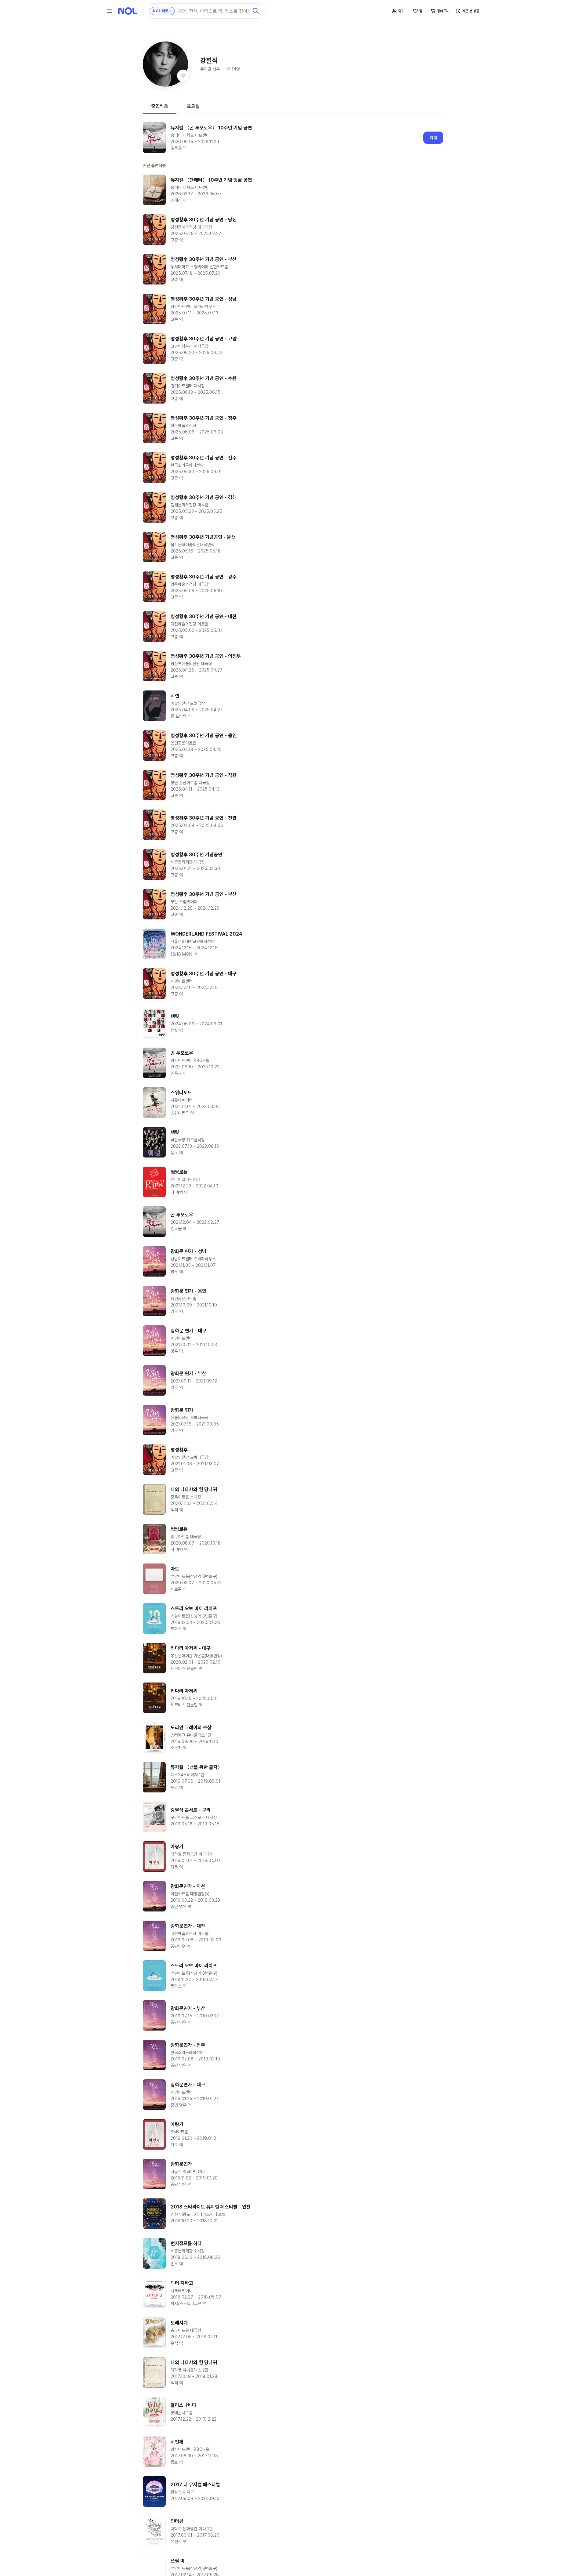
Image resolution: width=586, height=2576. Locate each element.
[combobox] (213, 11)
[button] (165, 64)
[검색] (256, 11)
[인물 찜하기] (183, 76)
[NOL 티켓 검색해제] (170, 11)
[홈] (128, 11)
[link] (293, 138)
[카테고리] (109, 11)
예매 (433, 138)
